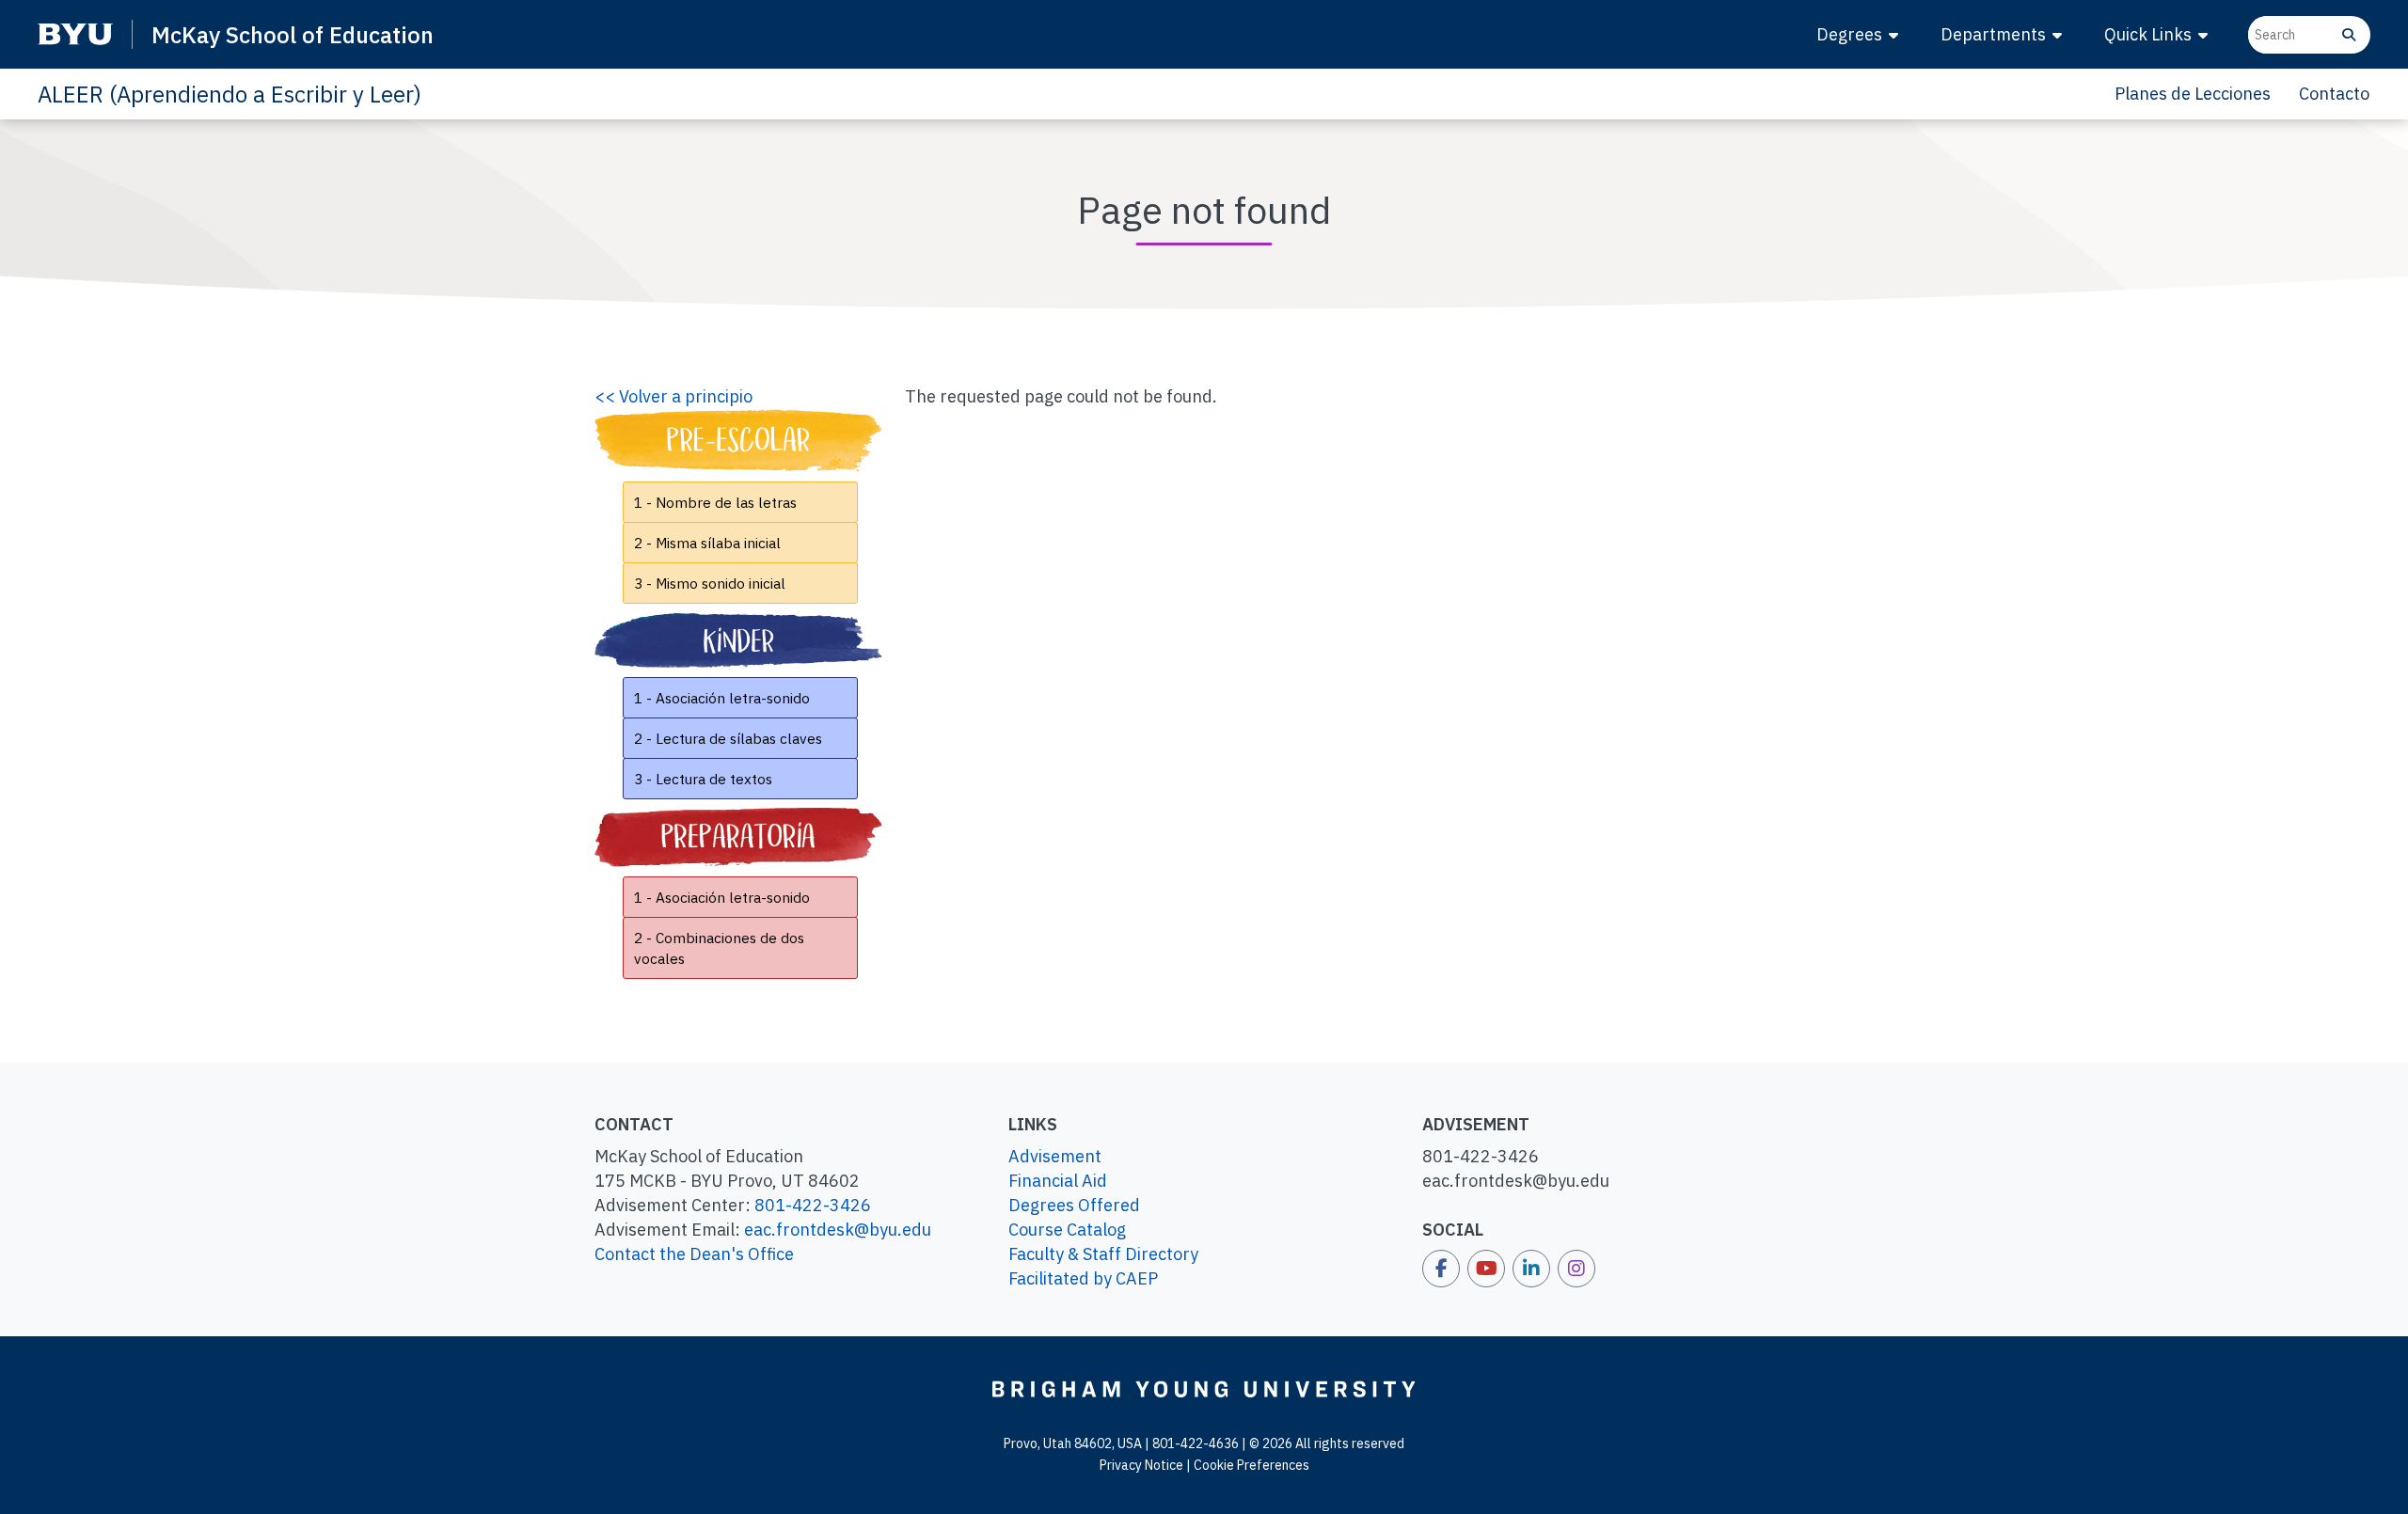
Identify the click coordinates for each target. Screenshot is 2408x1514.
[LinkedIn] (1531, 1269)
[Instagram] (1576, 1269)
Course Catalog (1067, 1230)
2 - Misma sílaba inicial (707, 543)
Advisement (1055, 1156)
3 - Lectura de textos (703, 779)
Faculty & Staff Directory (1103, 1254)
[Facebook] (1441, 1269)
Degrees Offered (1074, 1205)
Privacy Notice (1141, 1465)
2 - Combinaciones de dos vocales (719, 948)
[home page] (1204, 1388)
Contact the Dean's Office (694, 1254)
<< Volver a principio (673, 396)
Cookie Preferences (1252, 1465)
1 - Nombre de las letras (715, 502)
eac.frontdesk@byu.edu (838, 1230)
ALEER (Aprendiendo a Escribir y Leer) (230, 94)
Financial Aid (1058, 1181)
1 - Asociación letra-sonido (722, 698)
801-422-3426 (813, 1205)
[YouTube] (1486, 1269)
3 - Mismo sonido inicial (710, 583)
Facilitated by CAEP (1083, 1278)
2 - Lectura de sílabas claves (728, 738)
